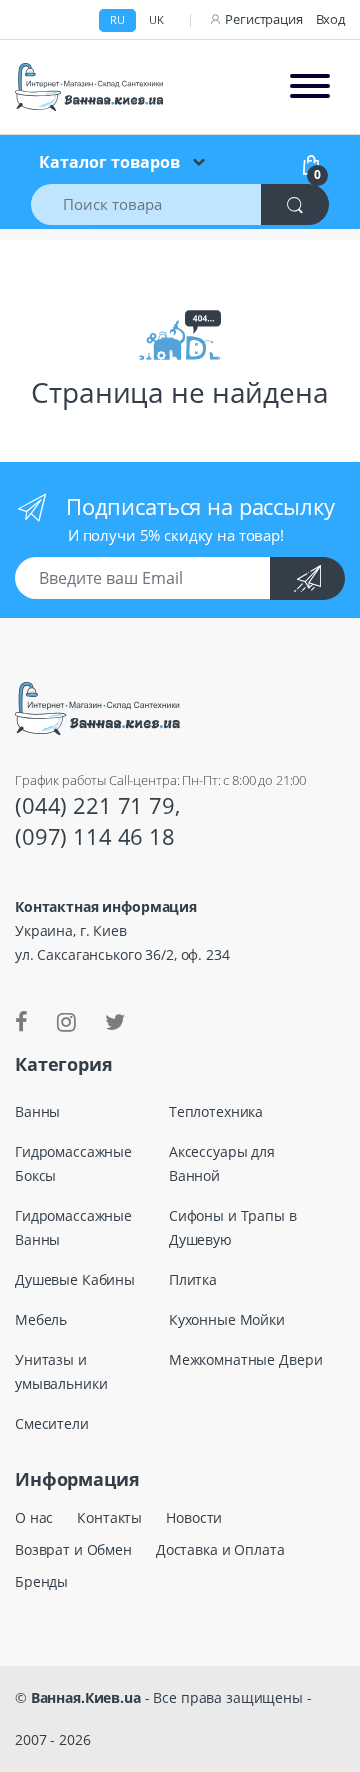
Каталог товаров (109, 162)
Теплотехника (216, 1111)
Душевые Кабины (75, 1279)
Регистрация (263, 19)
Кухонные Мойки (227, 1319)
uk (156, 19)
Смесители (52, 1423)
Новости (194, 1517)
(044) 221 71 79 (95, 805)
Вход (330, 19)
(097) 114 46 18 (95, 836)
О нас (34, 1517)
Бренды (41, 1581)
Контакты (109, 1517)
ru (117, 19)
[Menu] (310, 87)
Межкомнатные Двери (245, 1359)
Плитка (193, 1279)
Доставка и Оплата (220, 1549)
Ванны (37, 1111)
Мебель (41, 1319)
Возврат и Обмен (73, 1549)
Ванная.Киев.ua (86, 1697)
